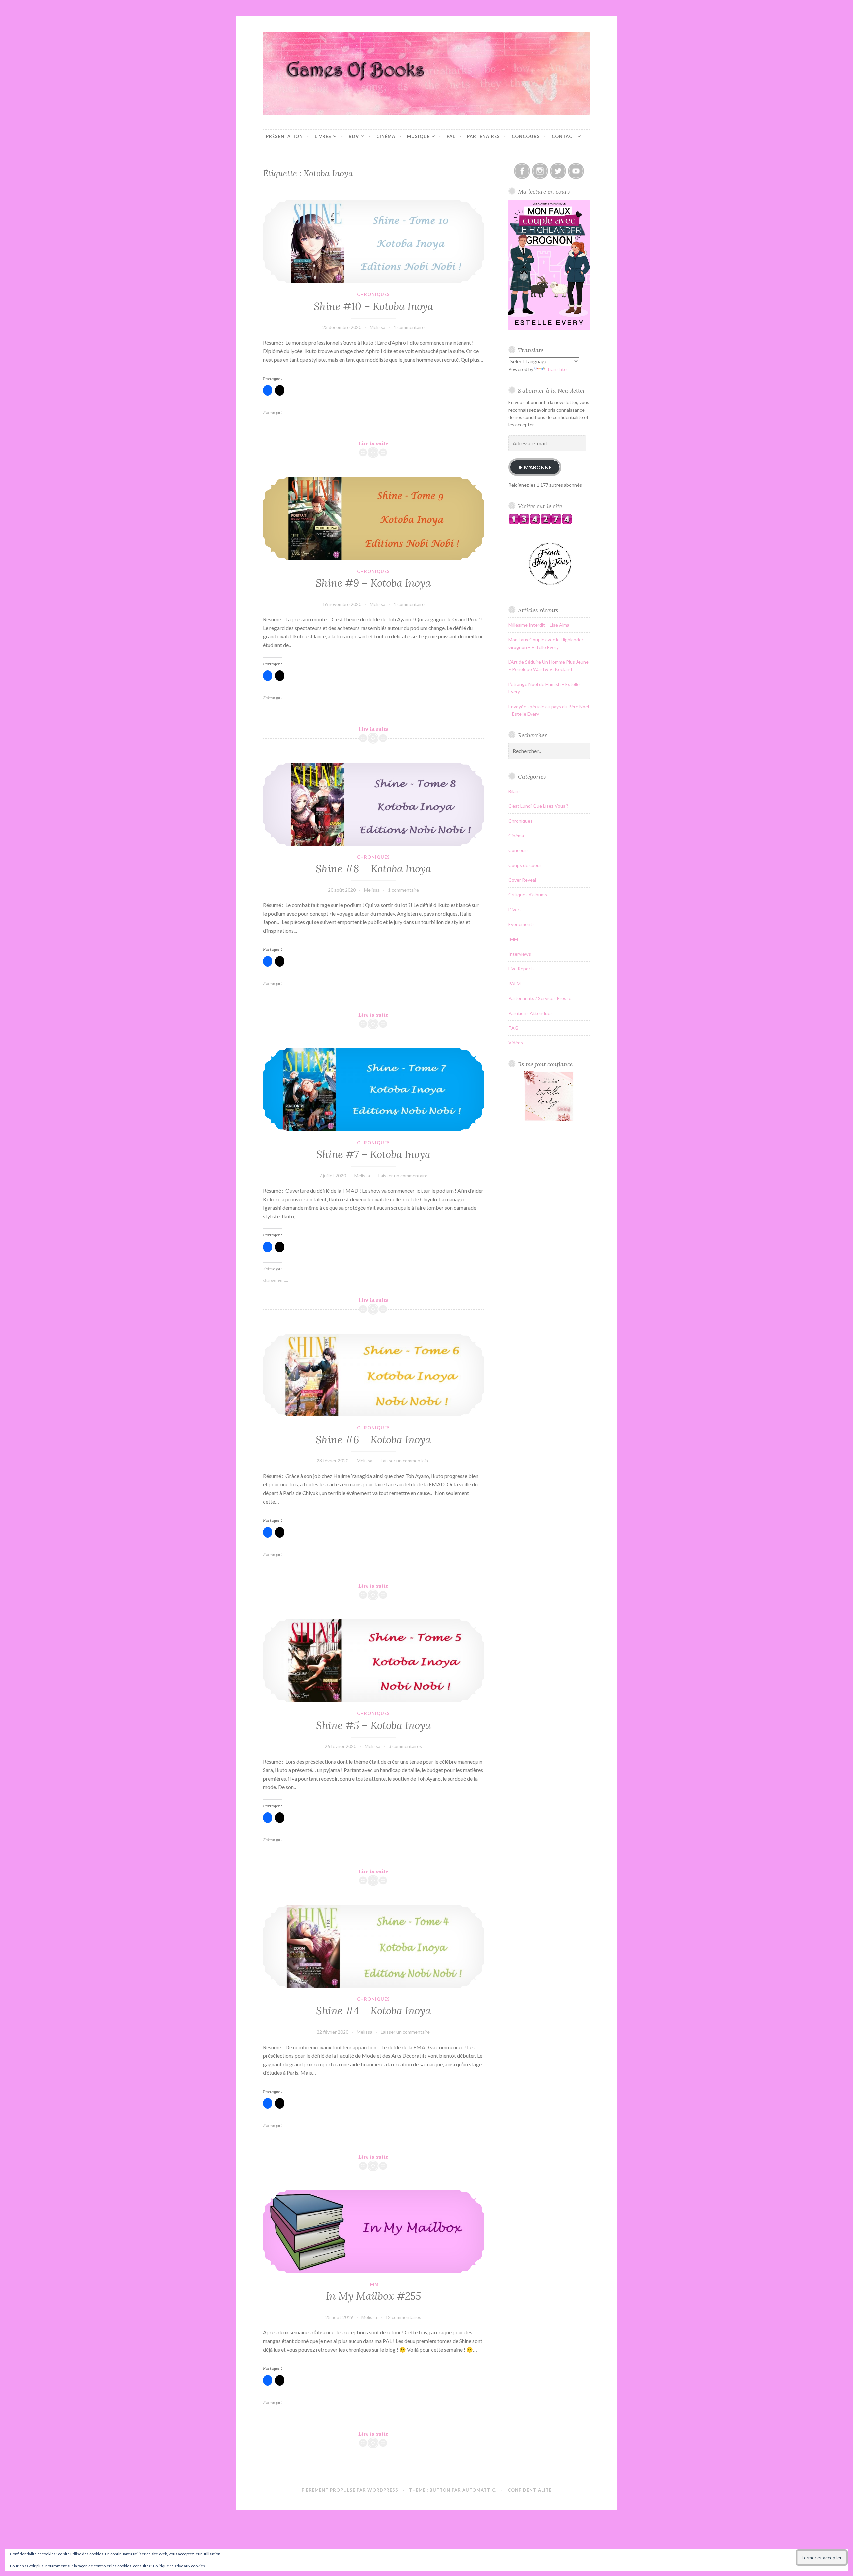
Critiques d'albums (528, 894)
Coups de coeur (525, 865)
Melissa (377, 327)
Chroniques (373, 294)
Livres (323, 136)
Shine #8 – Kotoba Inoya (373, 869)
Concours (526, 136)
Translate (557, 369)
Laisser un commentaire (403, 1175)
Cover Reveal (522, 880)
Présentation (284, 136)
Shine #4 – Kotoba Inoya (373, 2011)
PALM (515, 983)
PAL (451, 136)
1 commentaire (409, 327)
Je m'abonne (535, 467)
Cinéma (386, 136)
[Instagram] (540, 171)
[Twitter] (558, 171)
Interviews (520, 954)
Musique (418, 136)
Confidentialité (530, 2490)
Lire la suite (381, 444)
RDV (354, 136)
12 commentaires (403, 2317)
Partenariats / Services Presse (540, 998)
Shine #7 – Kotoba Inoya (373, 1154)
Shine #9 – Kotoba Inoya (373, 583)
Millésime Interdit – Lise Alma (539, 625)
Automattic (479, 2490)
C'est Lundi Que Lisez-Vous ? (538, 806)
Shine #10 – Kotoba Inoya (373, 306)
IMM (373, 2284)
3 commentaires (405, 1746)
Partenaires (484, 136)
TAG (513, 1028)
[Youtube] (576, 171)
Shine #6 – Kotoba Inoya (373, 1440)
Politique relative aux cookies (179, 2566)
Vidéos (516, 1042)
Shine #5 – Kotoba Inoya (373, 1725)
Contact (564, 136)
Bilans (515, 791)
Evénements (522, 924)
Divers (515, 909)
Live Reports (522, 968)
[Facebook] (522, 171)
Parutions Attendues (531, 1013)
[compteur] (540, 523)
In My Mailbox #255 (373, 2296)
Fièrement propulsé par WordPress (350, 2490)
